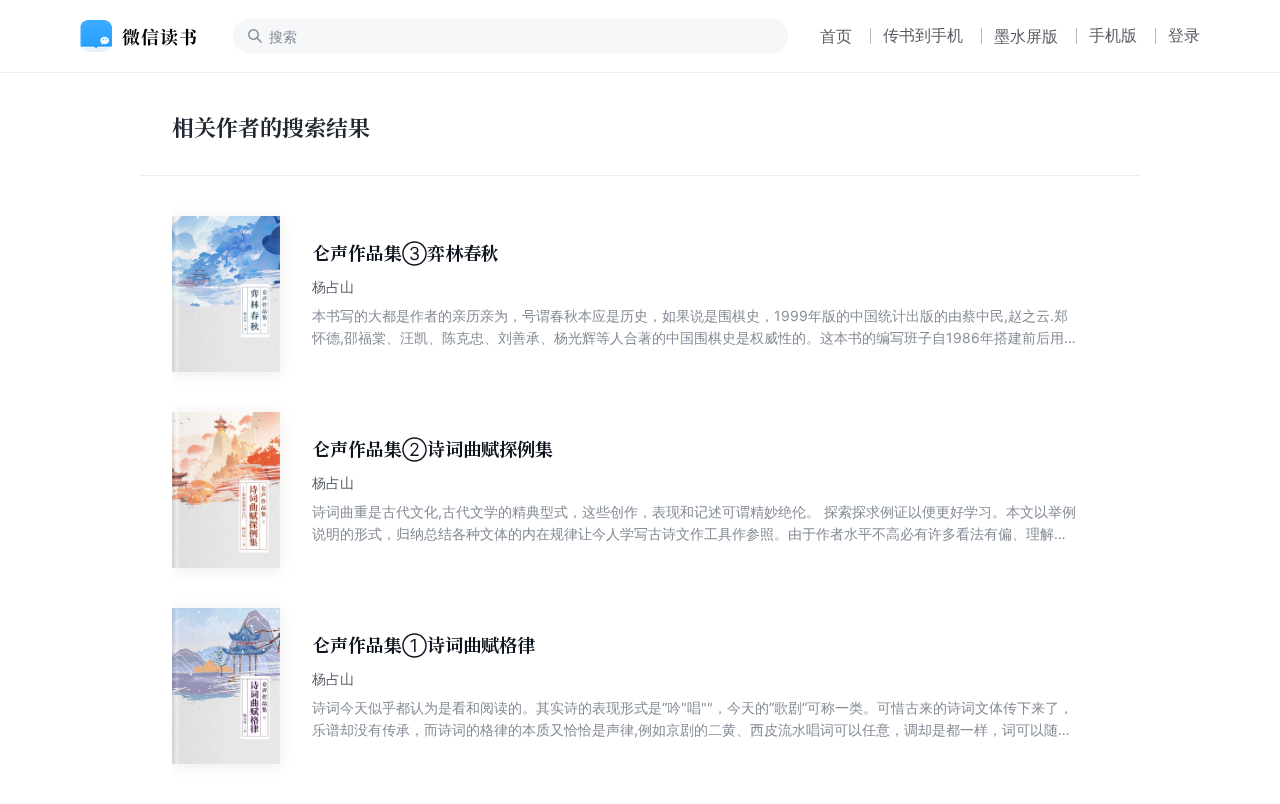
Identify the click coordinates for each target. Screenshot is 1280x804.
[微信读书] (146, 36)
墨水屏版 (1026, 36)
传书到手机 (923, 35)
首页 (836, 36)
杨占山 (333, 286)
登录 (1184, 35)
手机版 (1113, 35)
